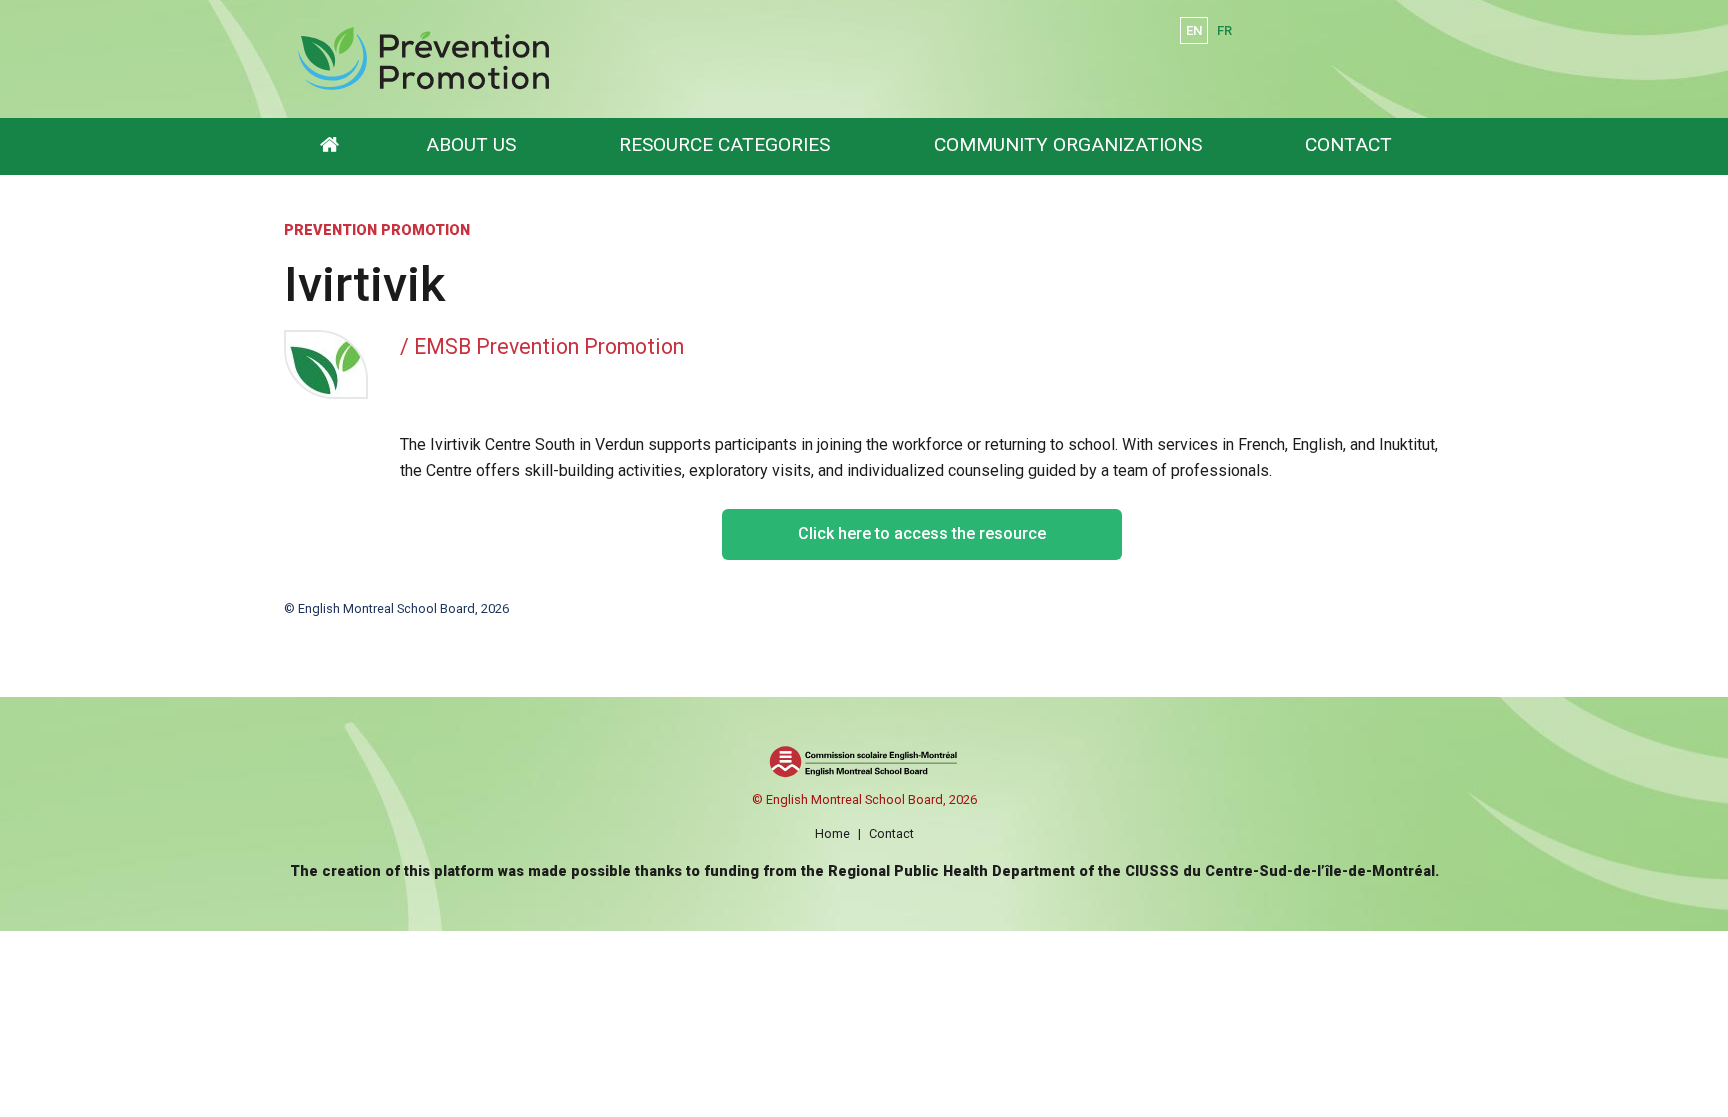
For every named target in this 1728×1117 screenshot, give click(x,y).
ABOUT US (471, 144)
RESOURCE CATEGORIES (724, 144)
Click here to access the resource (922, 533)
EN (1194, 30)
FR (1224, 30)
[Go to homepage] (329, 146)
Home (832, 833)
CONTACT (1348, 144)
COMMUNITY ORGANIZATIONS (1068, 144)
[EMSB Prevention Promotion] (626, 59)
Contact (891, 833)
